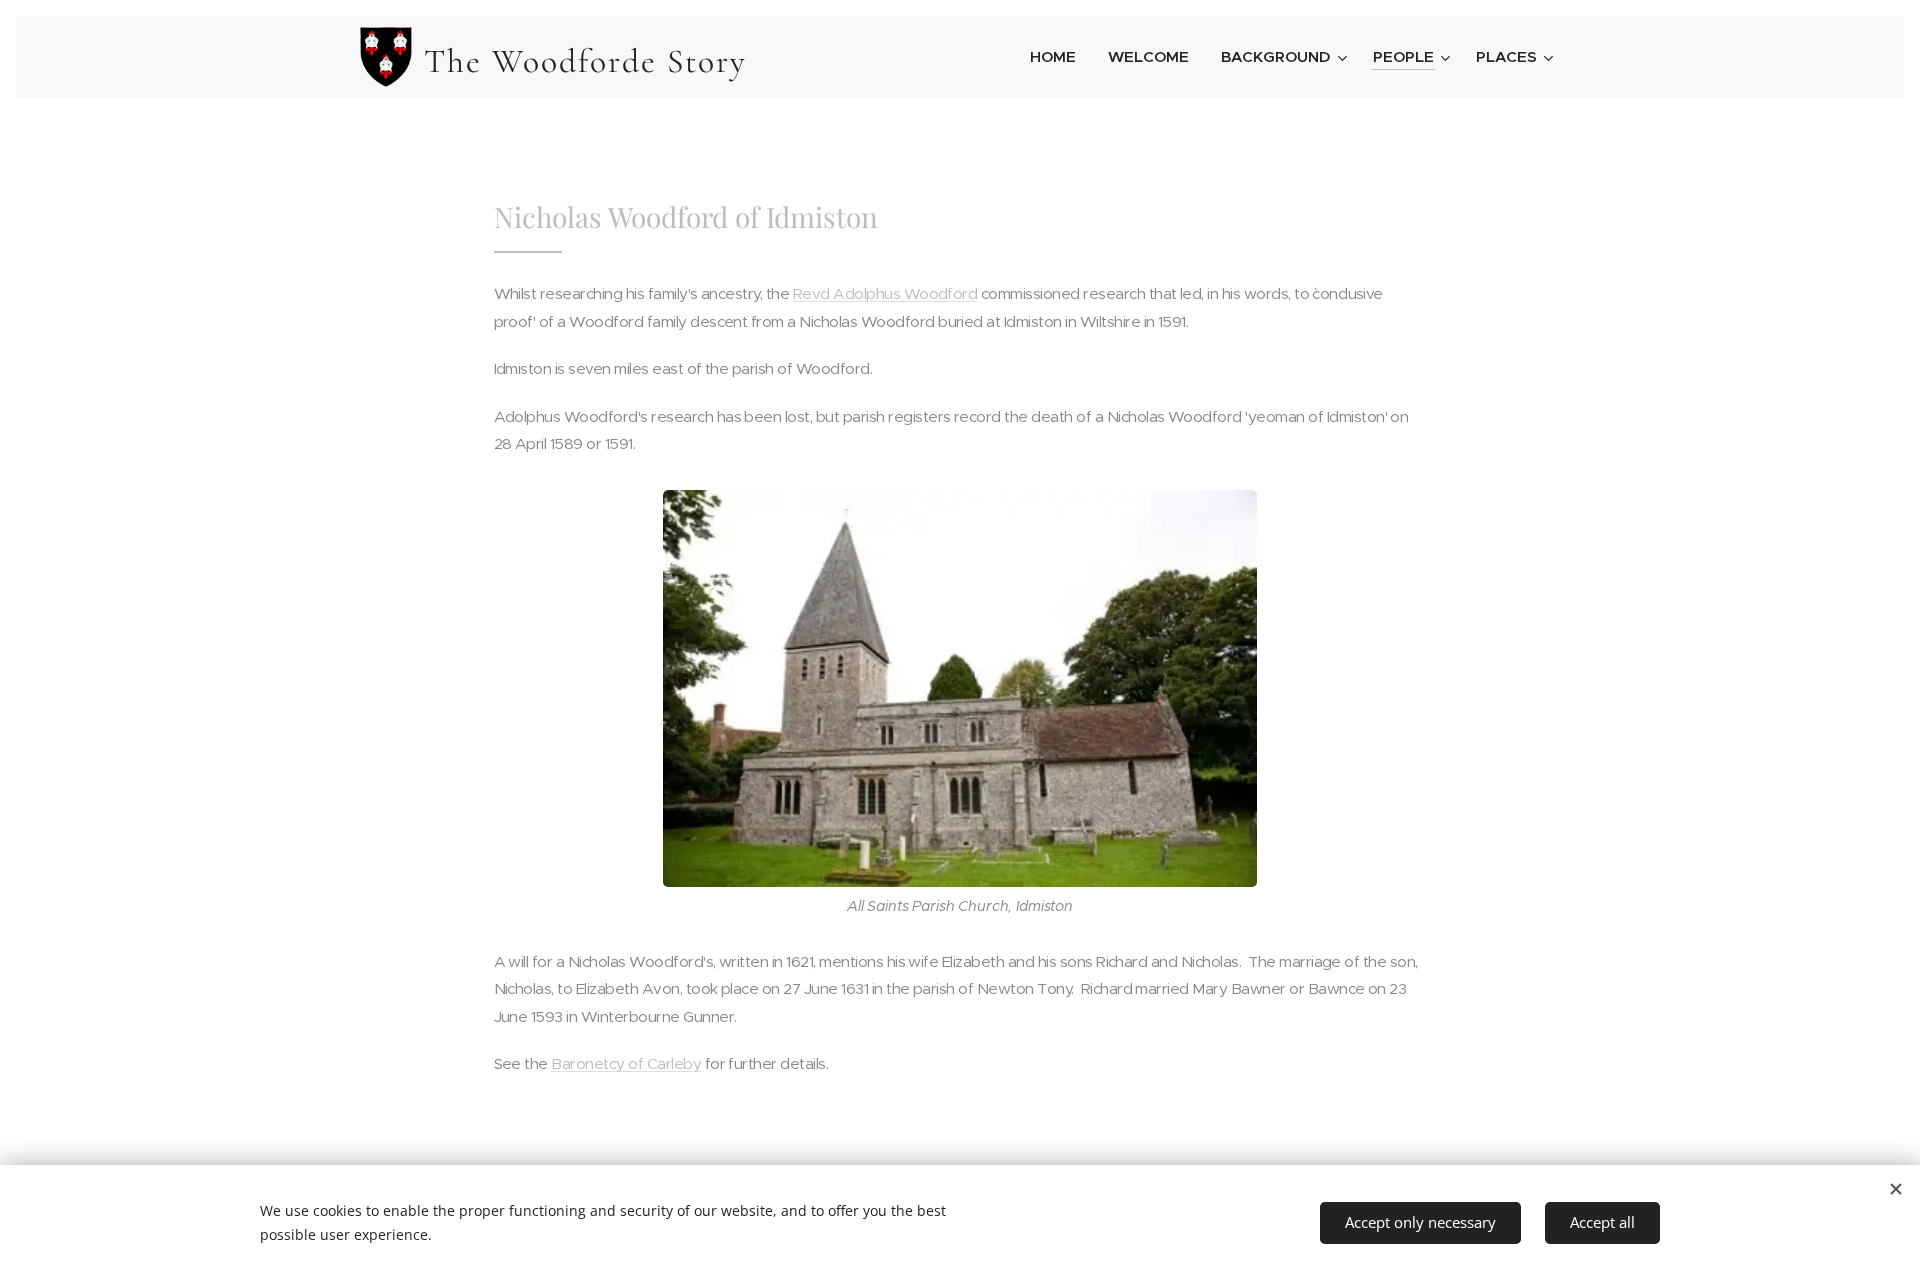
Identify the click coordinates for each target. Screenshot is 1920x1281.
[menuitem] (1058, 57)
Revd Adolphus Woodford (885, 293)
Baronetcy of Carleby (626, 1063)
